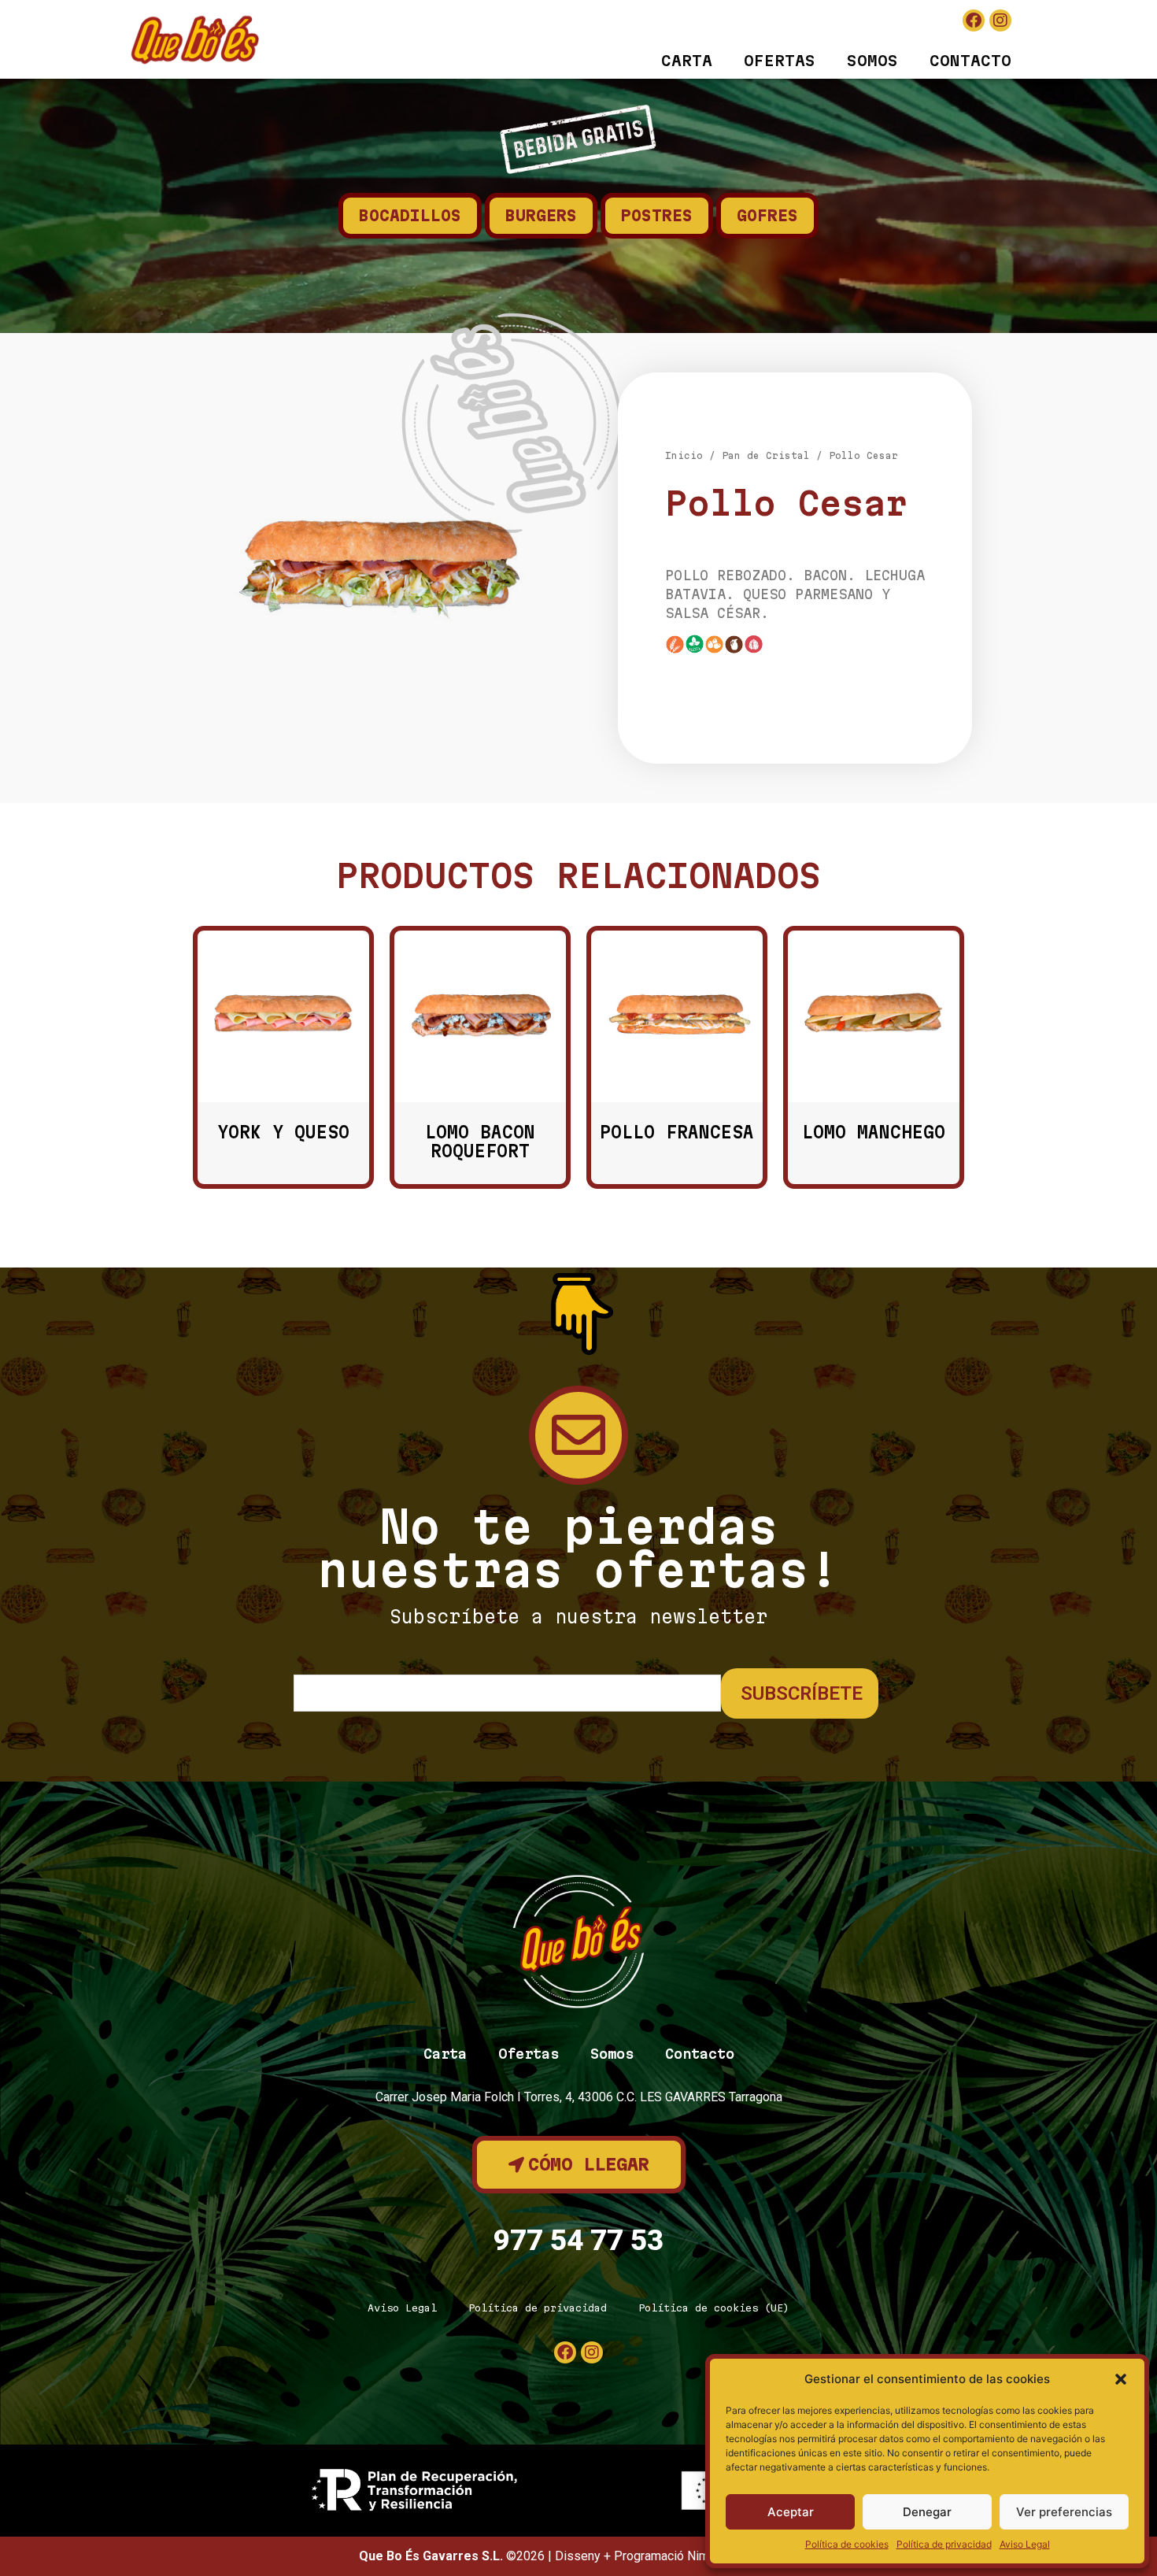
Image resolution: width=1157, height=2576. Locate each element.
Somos (872, 61)
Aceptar (791, 2512)
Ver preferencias (1064, 2512)
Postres (657, 216)
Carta (687, 61)
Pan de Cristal (766, 455)
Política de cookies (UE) (714, 2308)
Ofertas (780, 61)
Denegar (927, 2512)
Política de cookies (847, 2544)
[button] (1121, 2379)
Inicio (684, 455)
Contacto (970, 61)
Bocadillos (410, 216)
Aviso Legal (1025, 2544)
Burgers (541, 216)
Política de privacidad (944, 2544)
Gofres (767, 216)
